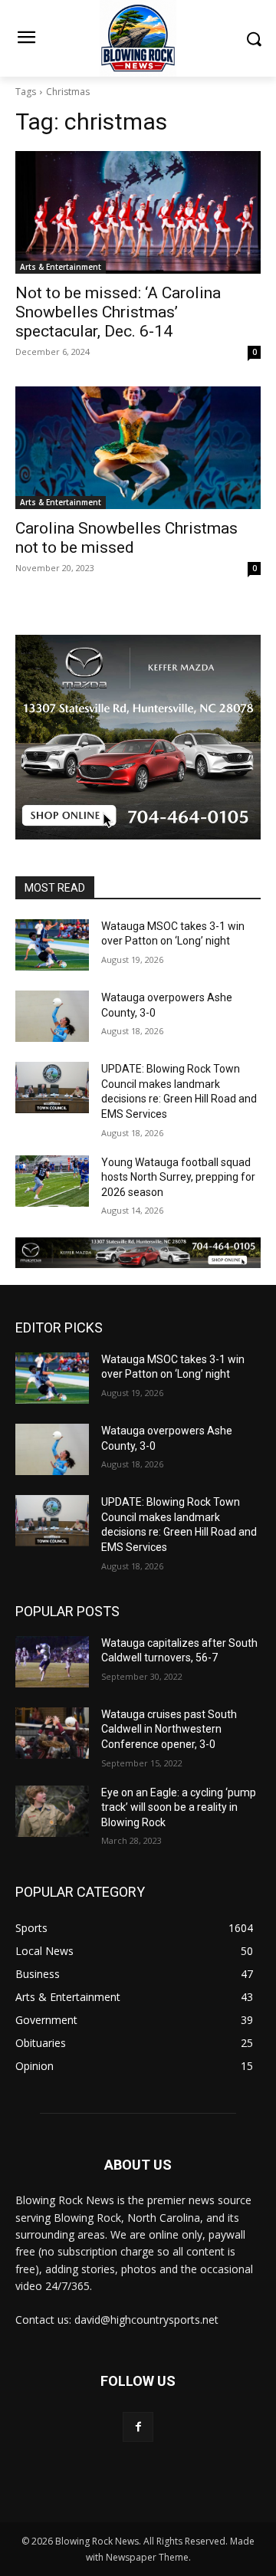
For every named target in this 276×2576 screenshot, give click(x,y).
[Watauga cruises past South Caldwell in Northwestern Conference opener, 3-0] (52, 1733)
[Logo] (138, 38)
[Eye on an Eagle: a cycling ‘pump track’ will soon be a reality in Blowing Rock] (52, 1811)
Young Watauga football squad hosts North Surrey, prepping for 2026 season (178, 1177)
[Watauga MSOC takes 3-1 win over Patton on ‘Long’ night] (52, 945)
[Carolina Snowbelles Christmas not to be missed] (138, 448)
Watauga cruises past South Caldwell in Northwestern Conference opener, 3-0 (169, 1729)
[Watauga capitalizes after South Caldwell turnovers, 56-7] (52, 1662)
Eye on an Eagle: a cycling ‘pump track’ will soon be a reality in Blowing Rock (179, 1807)
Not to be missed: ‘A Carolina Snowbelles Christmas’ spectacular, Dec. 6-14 (118, 312)
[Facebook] (138, 2427)
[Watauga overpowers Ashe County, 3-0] (52, 1016)
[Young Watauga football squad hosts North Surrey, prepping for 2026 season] (52, 1181)
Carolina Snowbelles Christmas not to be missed (127, 538)
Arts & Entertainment (61, 267)
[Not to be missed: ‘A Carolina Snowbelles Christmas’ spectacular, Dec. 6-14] (138, 212)
